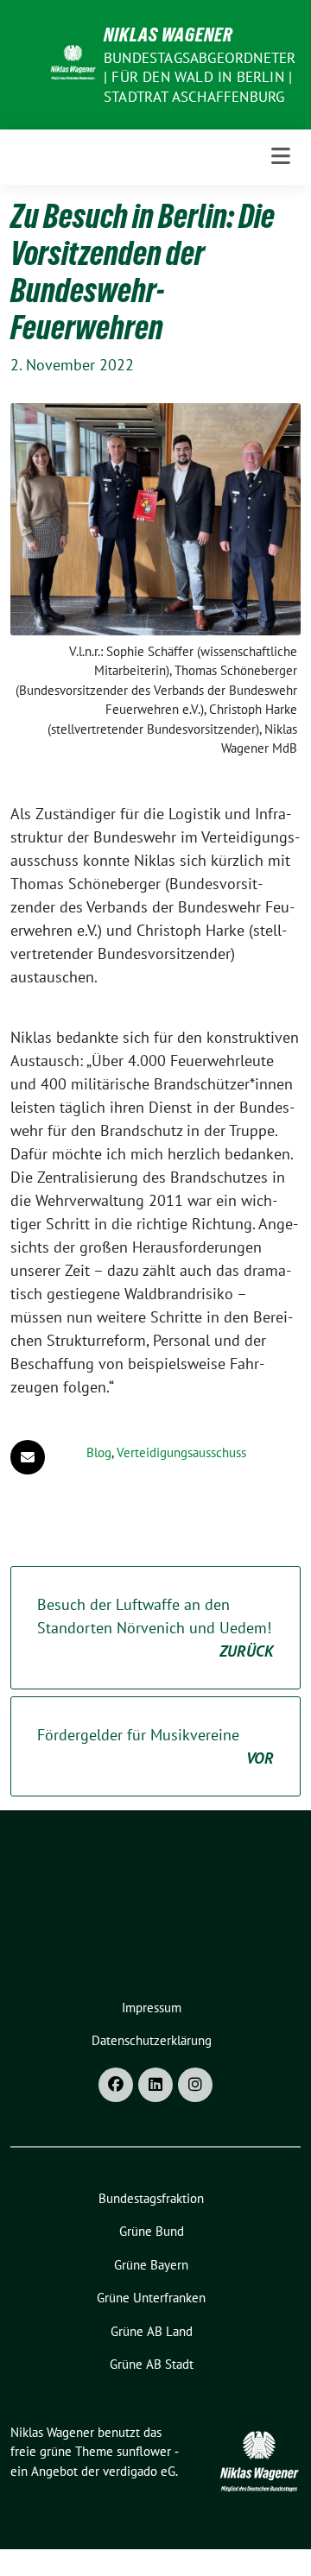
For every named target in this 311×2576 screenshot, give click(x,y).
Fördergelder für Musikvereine (155, 1746)
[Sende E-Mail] (28, 1457)
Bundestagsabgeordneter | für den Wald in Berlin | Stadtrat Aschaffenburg (200, 77)
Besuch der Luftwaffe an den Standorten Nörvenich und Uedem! (155, 1628)
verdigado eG (139, 2471)
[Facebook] (116, 2085)
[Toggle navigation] (281, 157)
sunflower (144, 2451)
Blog (99, 1452)
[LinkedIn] (155, 2085)
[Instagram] (195, 2085)
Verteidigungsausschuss (181, 1452)
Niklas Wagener (168, 35)
